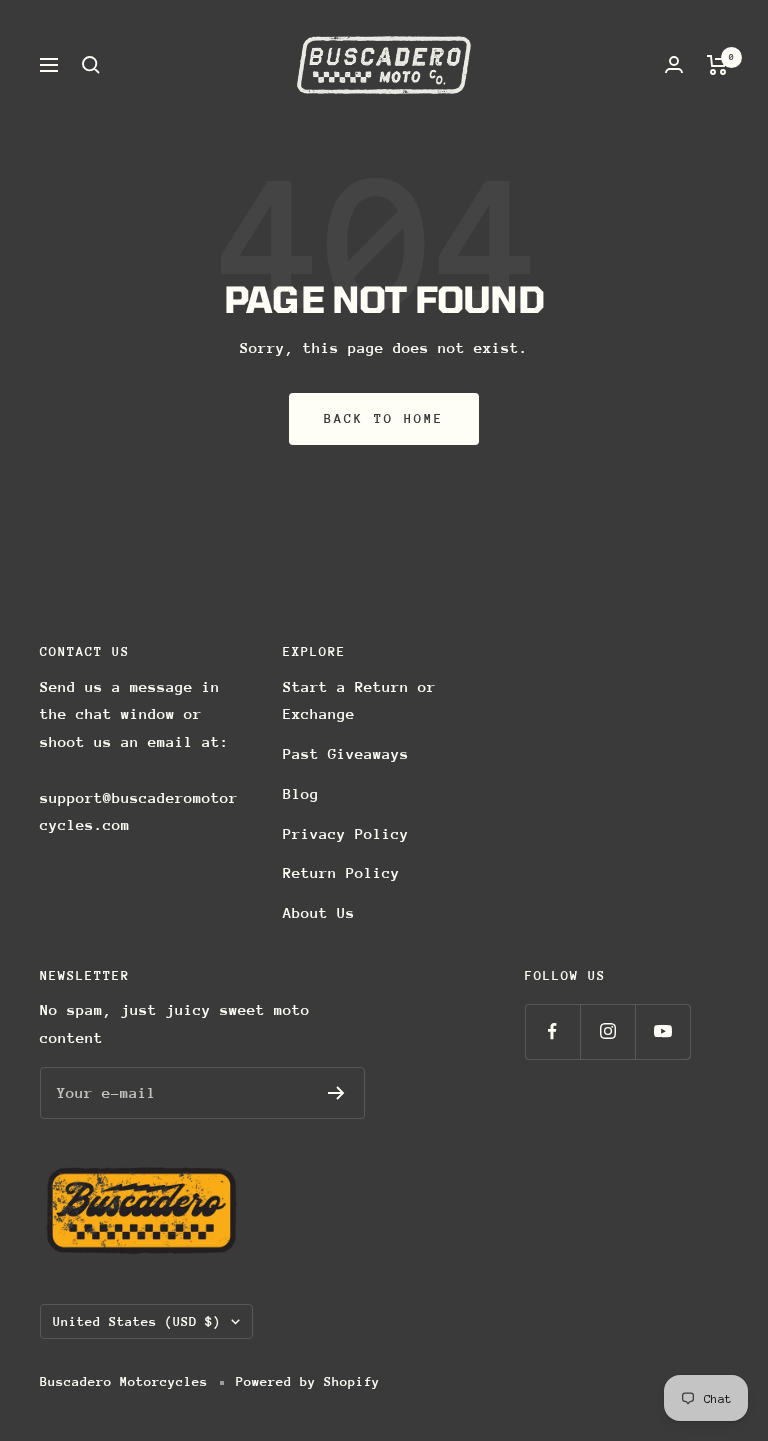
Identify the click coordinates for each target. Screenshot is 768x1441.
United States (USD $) (137, 1321)
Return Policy (341, 872)
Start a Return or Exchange (359, 700)
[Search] (91, 65)
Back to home (384, 418)
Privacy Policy (346, 833)
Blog (301, 793)
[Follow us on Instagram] (607, 1031)
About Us (319, 912)
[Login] (674, 64)
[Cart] (717, 65)
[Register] (336, 1093)
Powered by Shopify (308, 1381)
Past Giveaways (346, 753)
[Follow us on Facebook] (552, 1031)
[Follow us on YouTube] (662, 1031)
